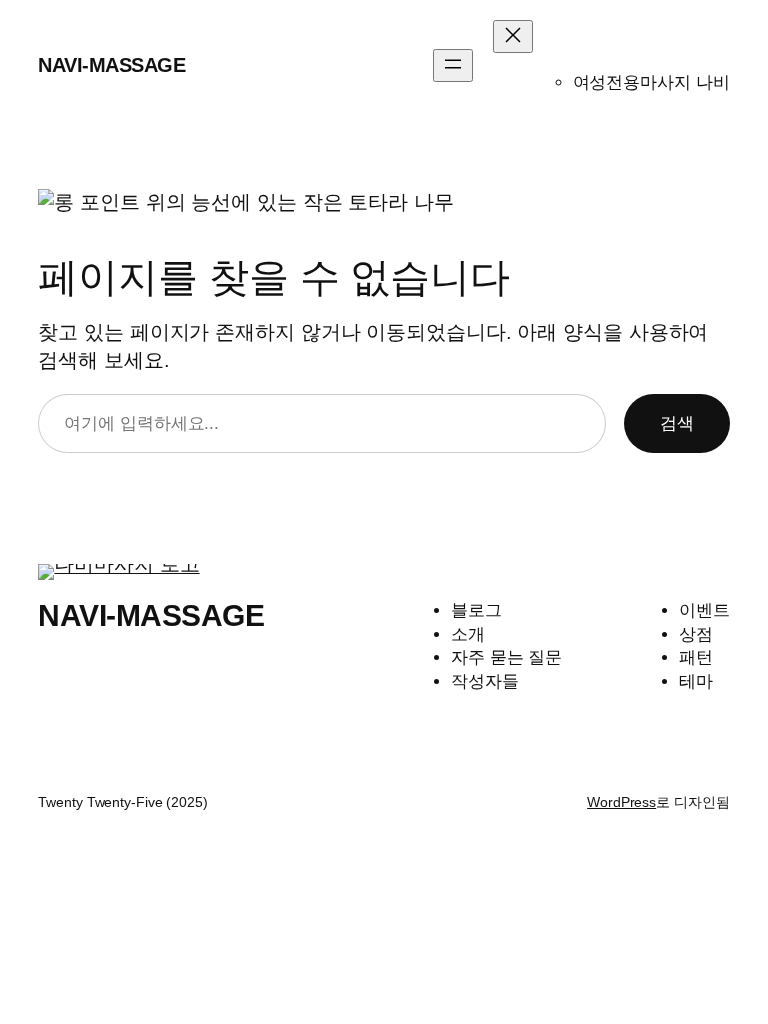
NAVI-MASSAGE (111, 65)
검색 (677, 423)
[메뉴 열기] (453, 65)
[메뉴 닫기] (513, 36)
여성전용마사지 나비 (651, 82)
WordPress (621, 802)
